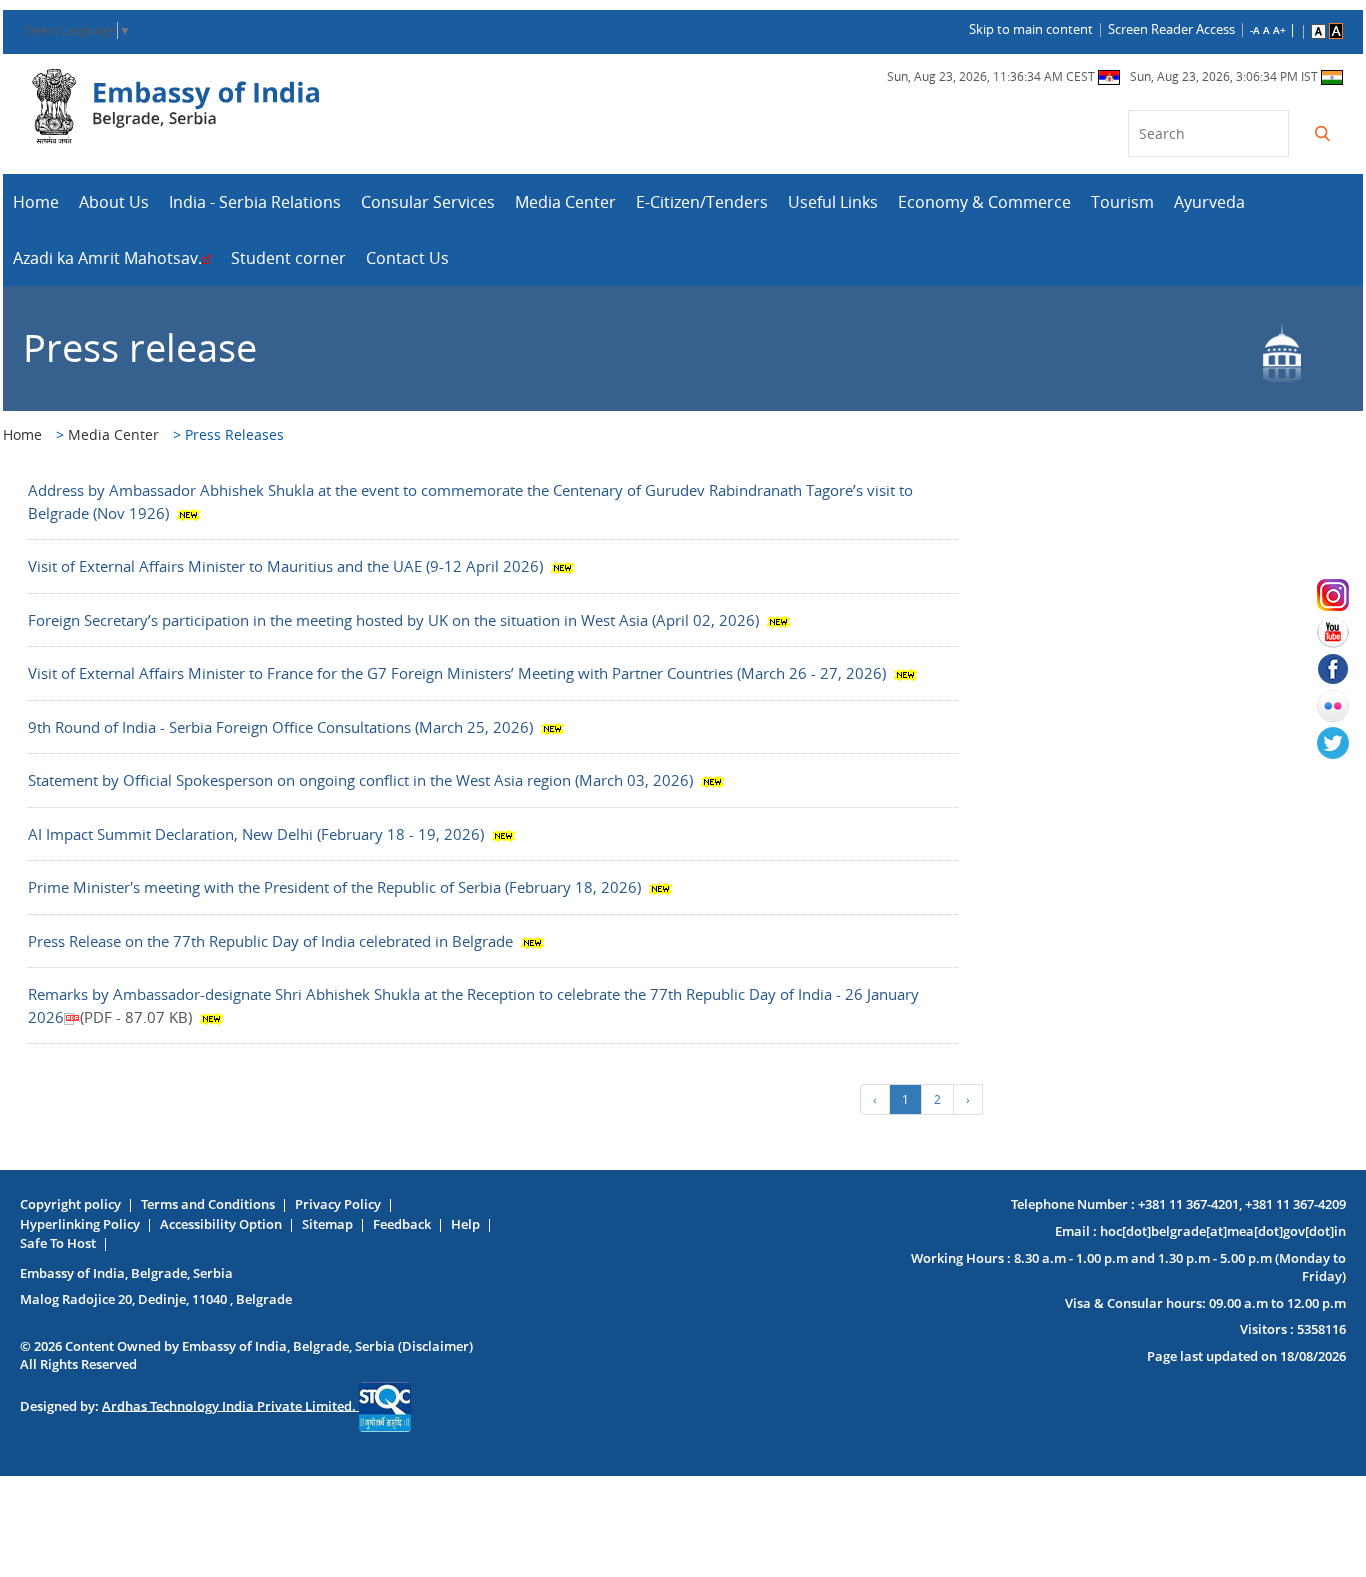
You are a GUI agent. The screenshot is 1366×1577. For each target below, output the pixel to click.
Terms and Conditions (208, 1204)
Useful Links (833, 202)
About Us (114, 202)
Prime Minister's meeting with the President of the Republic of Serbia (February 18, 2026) (336, 887)
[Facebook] (1341, 669)
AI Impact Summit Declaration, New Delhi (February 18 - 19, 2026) (258, 834)
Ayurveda (1209, 202)
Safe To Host (58, 1243)
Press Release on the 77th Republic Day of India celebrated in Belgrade (272, 941)
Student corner (288, 258)
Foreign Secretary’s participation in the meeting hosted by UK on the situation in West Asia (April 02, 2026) (395, 620)
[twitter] (1341, 743)
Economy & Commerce (984, 202)
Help (465, 1224)
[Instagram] (1341, 595)
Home (36, 202)
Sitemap (327, 1224)
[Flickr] (1341, 706)
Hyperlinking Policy (80, 1224)
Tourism (1122, 202)
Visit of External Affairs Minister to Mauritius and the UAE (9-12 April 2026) (287, 566)
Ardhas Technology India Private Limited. (230, 1405)
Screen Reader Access (1171, 29)
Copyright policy (70, 1204)
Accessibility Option (221, 1224)
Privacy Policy (338, 1204)
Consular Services (428, 202)
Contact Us (407, 258)
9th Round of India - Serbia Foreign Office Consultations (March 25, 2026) (282, 727)
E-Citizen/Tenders (702, 202)
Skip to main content (1031, 29)
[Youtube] (1341, 632)
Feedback (402, 1224)
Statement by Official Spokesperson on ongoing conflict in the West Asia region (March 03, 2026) (362, 780)
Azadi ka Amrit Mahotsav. (107, 258)
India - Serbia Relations (255, 202)
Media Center (565, 202)
